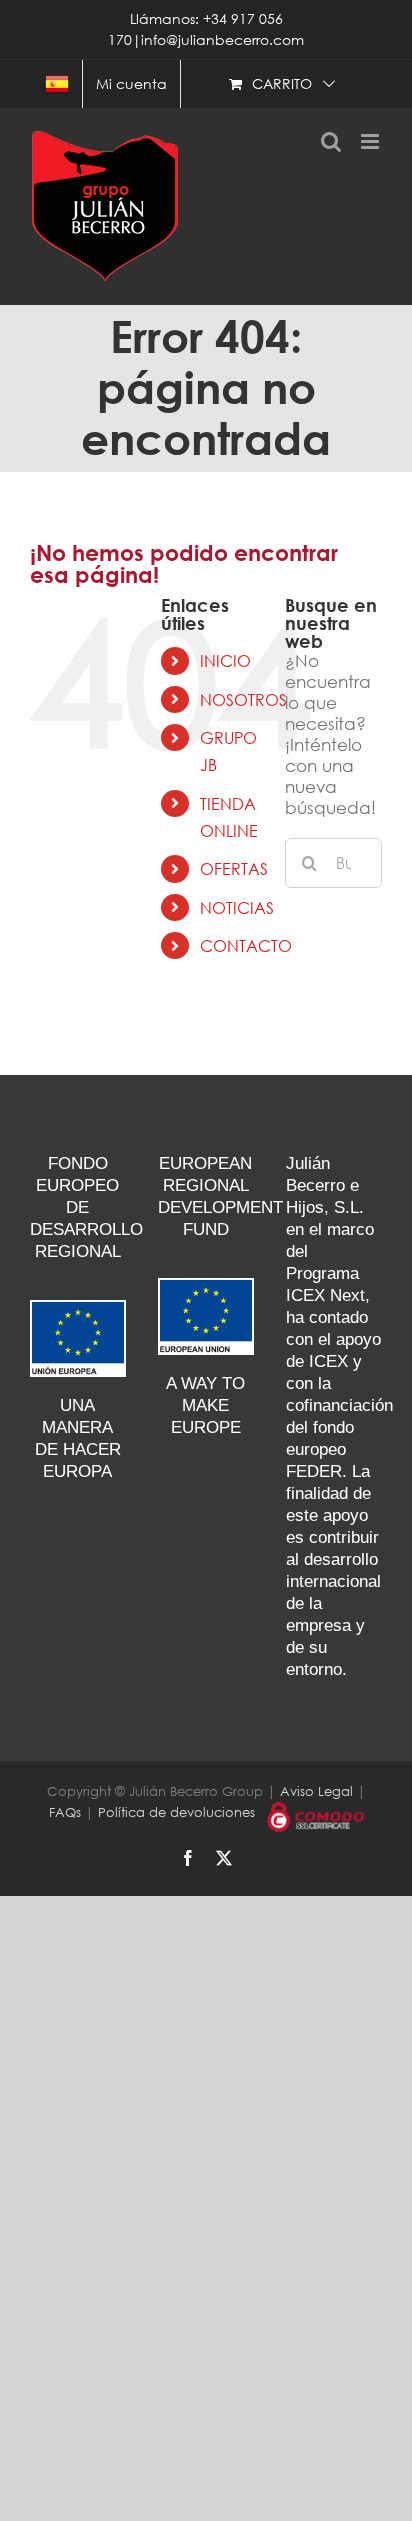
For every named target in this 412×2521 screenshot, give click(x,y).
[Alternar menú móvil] (371, 141)
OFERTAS (234, 868)
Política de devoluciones (176, 1812)
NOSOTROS (243, 699)
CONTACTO (246, 945)
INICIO (225, 660)
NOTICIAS (237, 907)
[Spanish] (57, 84)
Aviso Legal (316, 1791)
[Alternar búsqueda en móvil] (331, 141)
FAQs (65, 1812)
